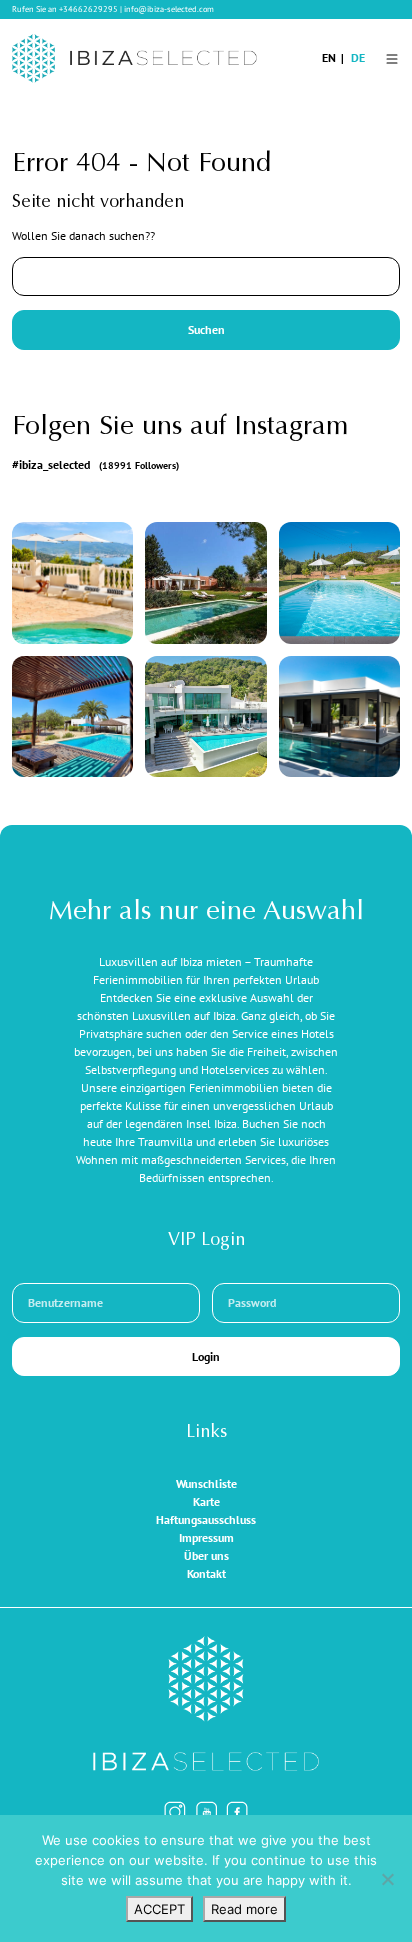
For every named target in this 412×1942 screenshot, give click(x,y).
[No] (387, 1879)
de (358, 57)
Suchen (206, 329)
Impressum (206, 1537)
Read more (244, 1909)
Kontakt (206, 1573)
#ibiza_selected (95, 464)
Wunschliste (206, 1483)
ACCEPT (159, 1909)
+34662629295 (88, 8)
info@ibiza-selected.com (169, 8)
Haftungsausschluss (206, 1519)
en (329, 57)
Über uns (206, 1555)
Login (206, 1356)
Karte (206, 1501)
